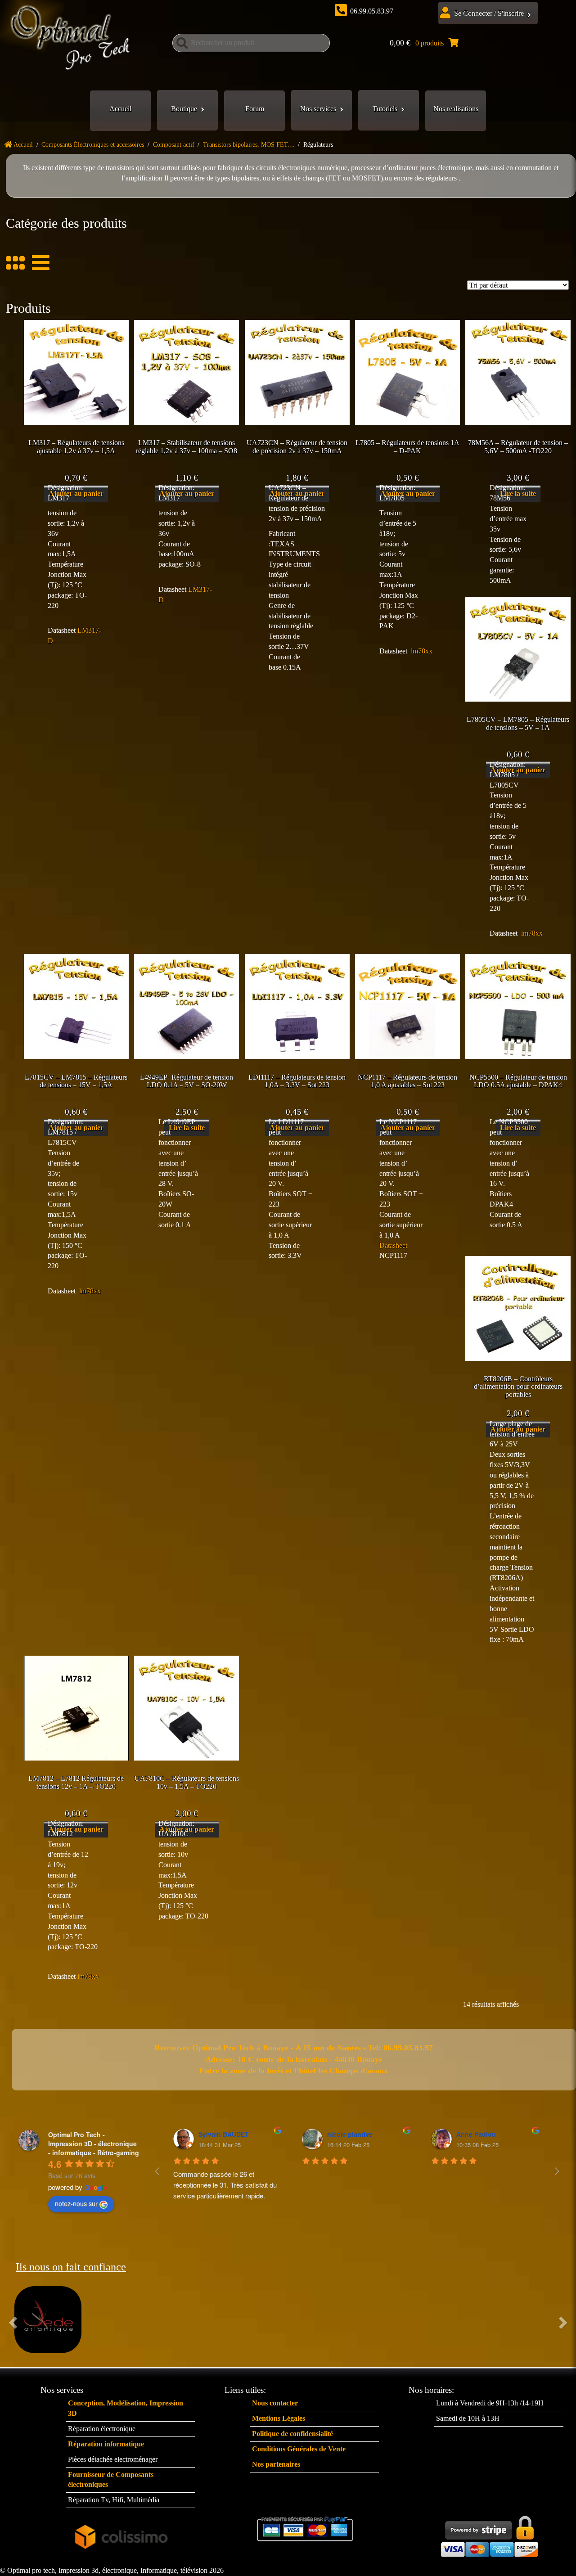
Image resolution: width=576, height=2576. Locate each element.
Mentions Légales (279, 2418)
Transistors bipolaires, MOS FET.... (249, 145)
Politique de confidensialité (292, 2434)
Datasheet (394, 1245)
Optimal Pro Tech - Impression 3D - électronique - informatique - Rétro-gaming (94, 2144)
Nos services (318, 109)
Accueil (120, 109)
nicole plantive (350, 2134)
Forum (255, 109)
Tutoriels (385, 109)
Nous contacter (275, 2403)
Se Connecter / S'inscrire (489, 13)
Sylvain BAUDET (224, 2134)
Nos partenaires (276, 2464)
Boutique (184, 109)
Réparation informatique (106, 2444)
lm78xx (422, 651)
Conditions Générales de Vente (299, 2449)
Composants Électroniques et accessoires (93, 145)
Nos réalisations (456, 109)
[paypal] (306, 2529)
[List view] (37, 263)
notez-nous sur (76, 2203)
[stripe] (490, 2534)
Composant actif (174, 145)
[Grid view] (15, 263)
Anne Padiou (476, 2134)
